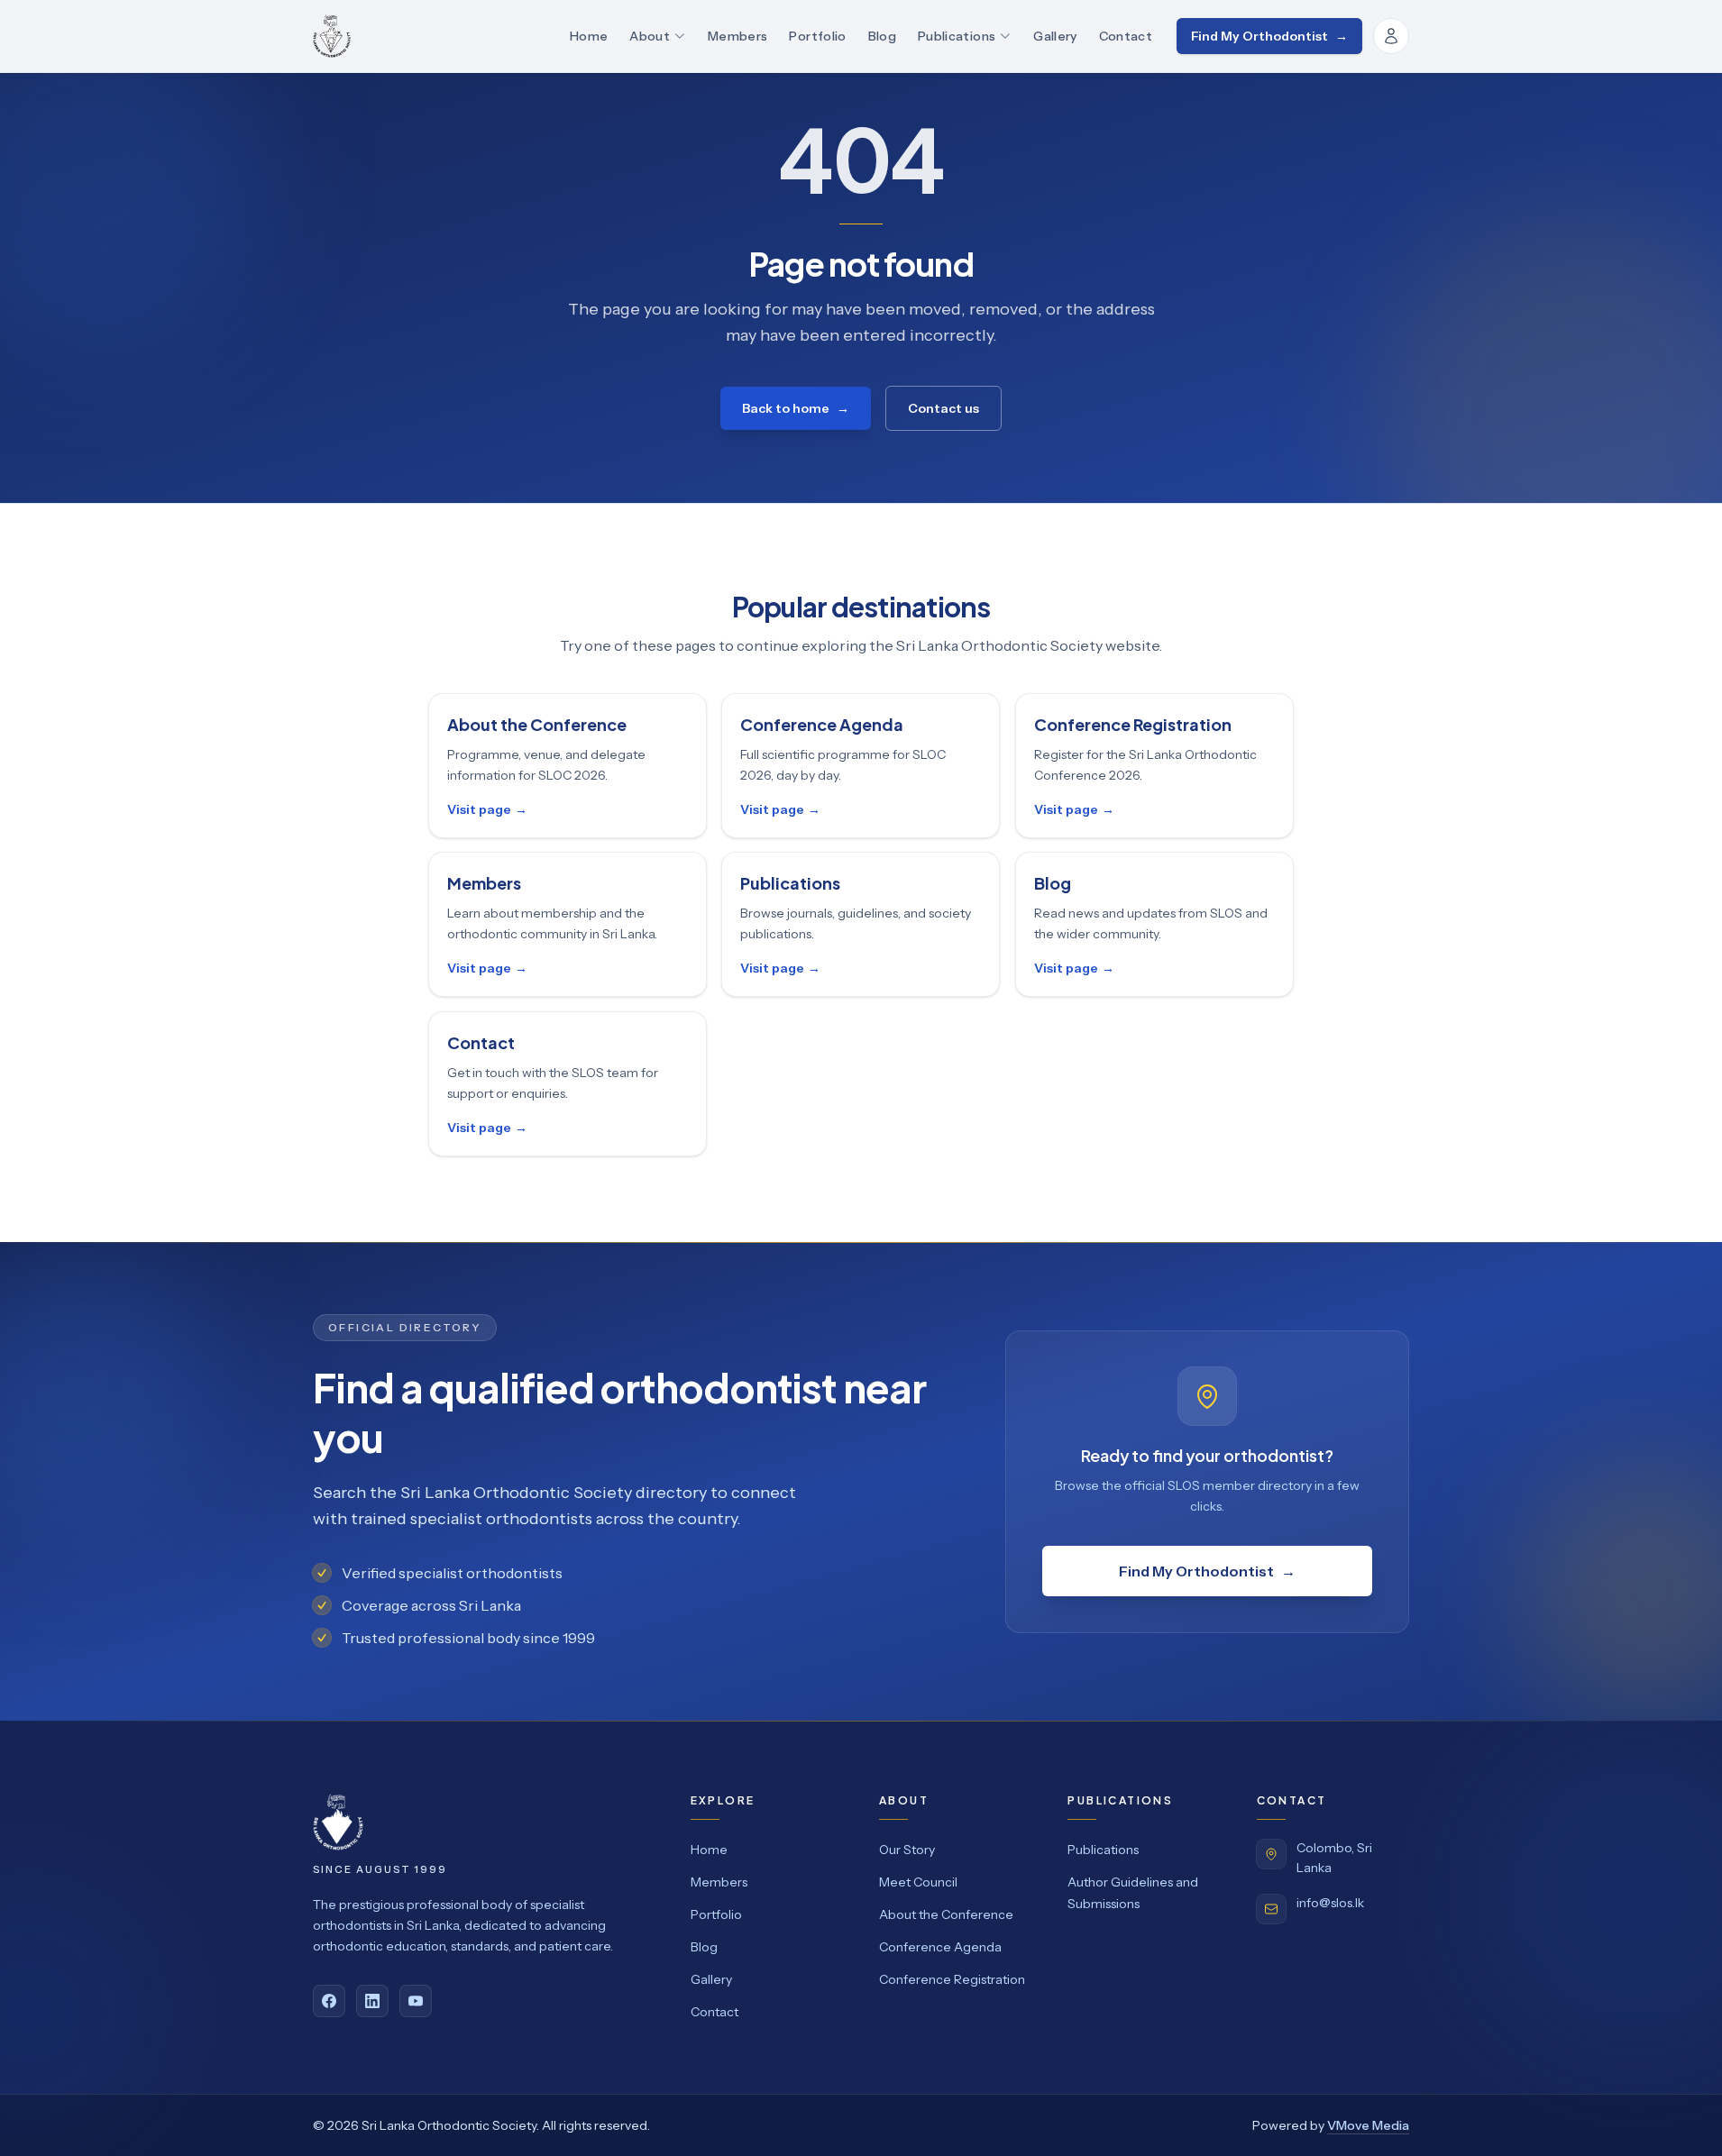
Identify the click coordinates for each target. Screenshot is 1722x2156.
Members (737, 36)
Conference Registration (952, 1979)
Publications (957, 36)
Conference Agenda (940, 1947)
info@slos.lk (1330, 1903)
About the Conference (946, 1914)
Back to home (796, 408)
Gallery (1055, 36)
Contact (1126, 36)
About (650, 36)
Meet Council (918, 1882)
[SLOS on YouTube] (416, 2001)
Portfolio (817, 36)
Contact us (943, 408)
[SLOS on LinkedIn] (372, 2001)
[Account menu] (1391, 36)
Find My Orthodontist (1269, 36)
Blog (882, 36)
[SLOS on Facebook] (329, 2001)
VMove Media (1368, 2125)
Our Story (907, 1850)
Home (589, 36)
